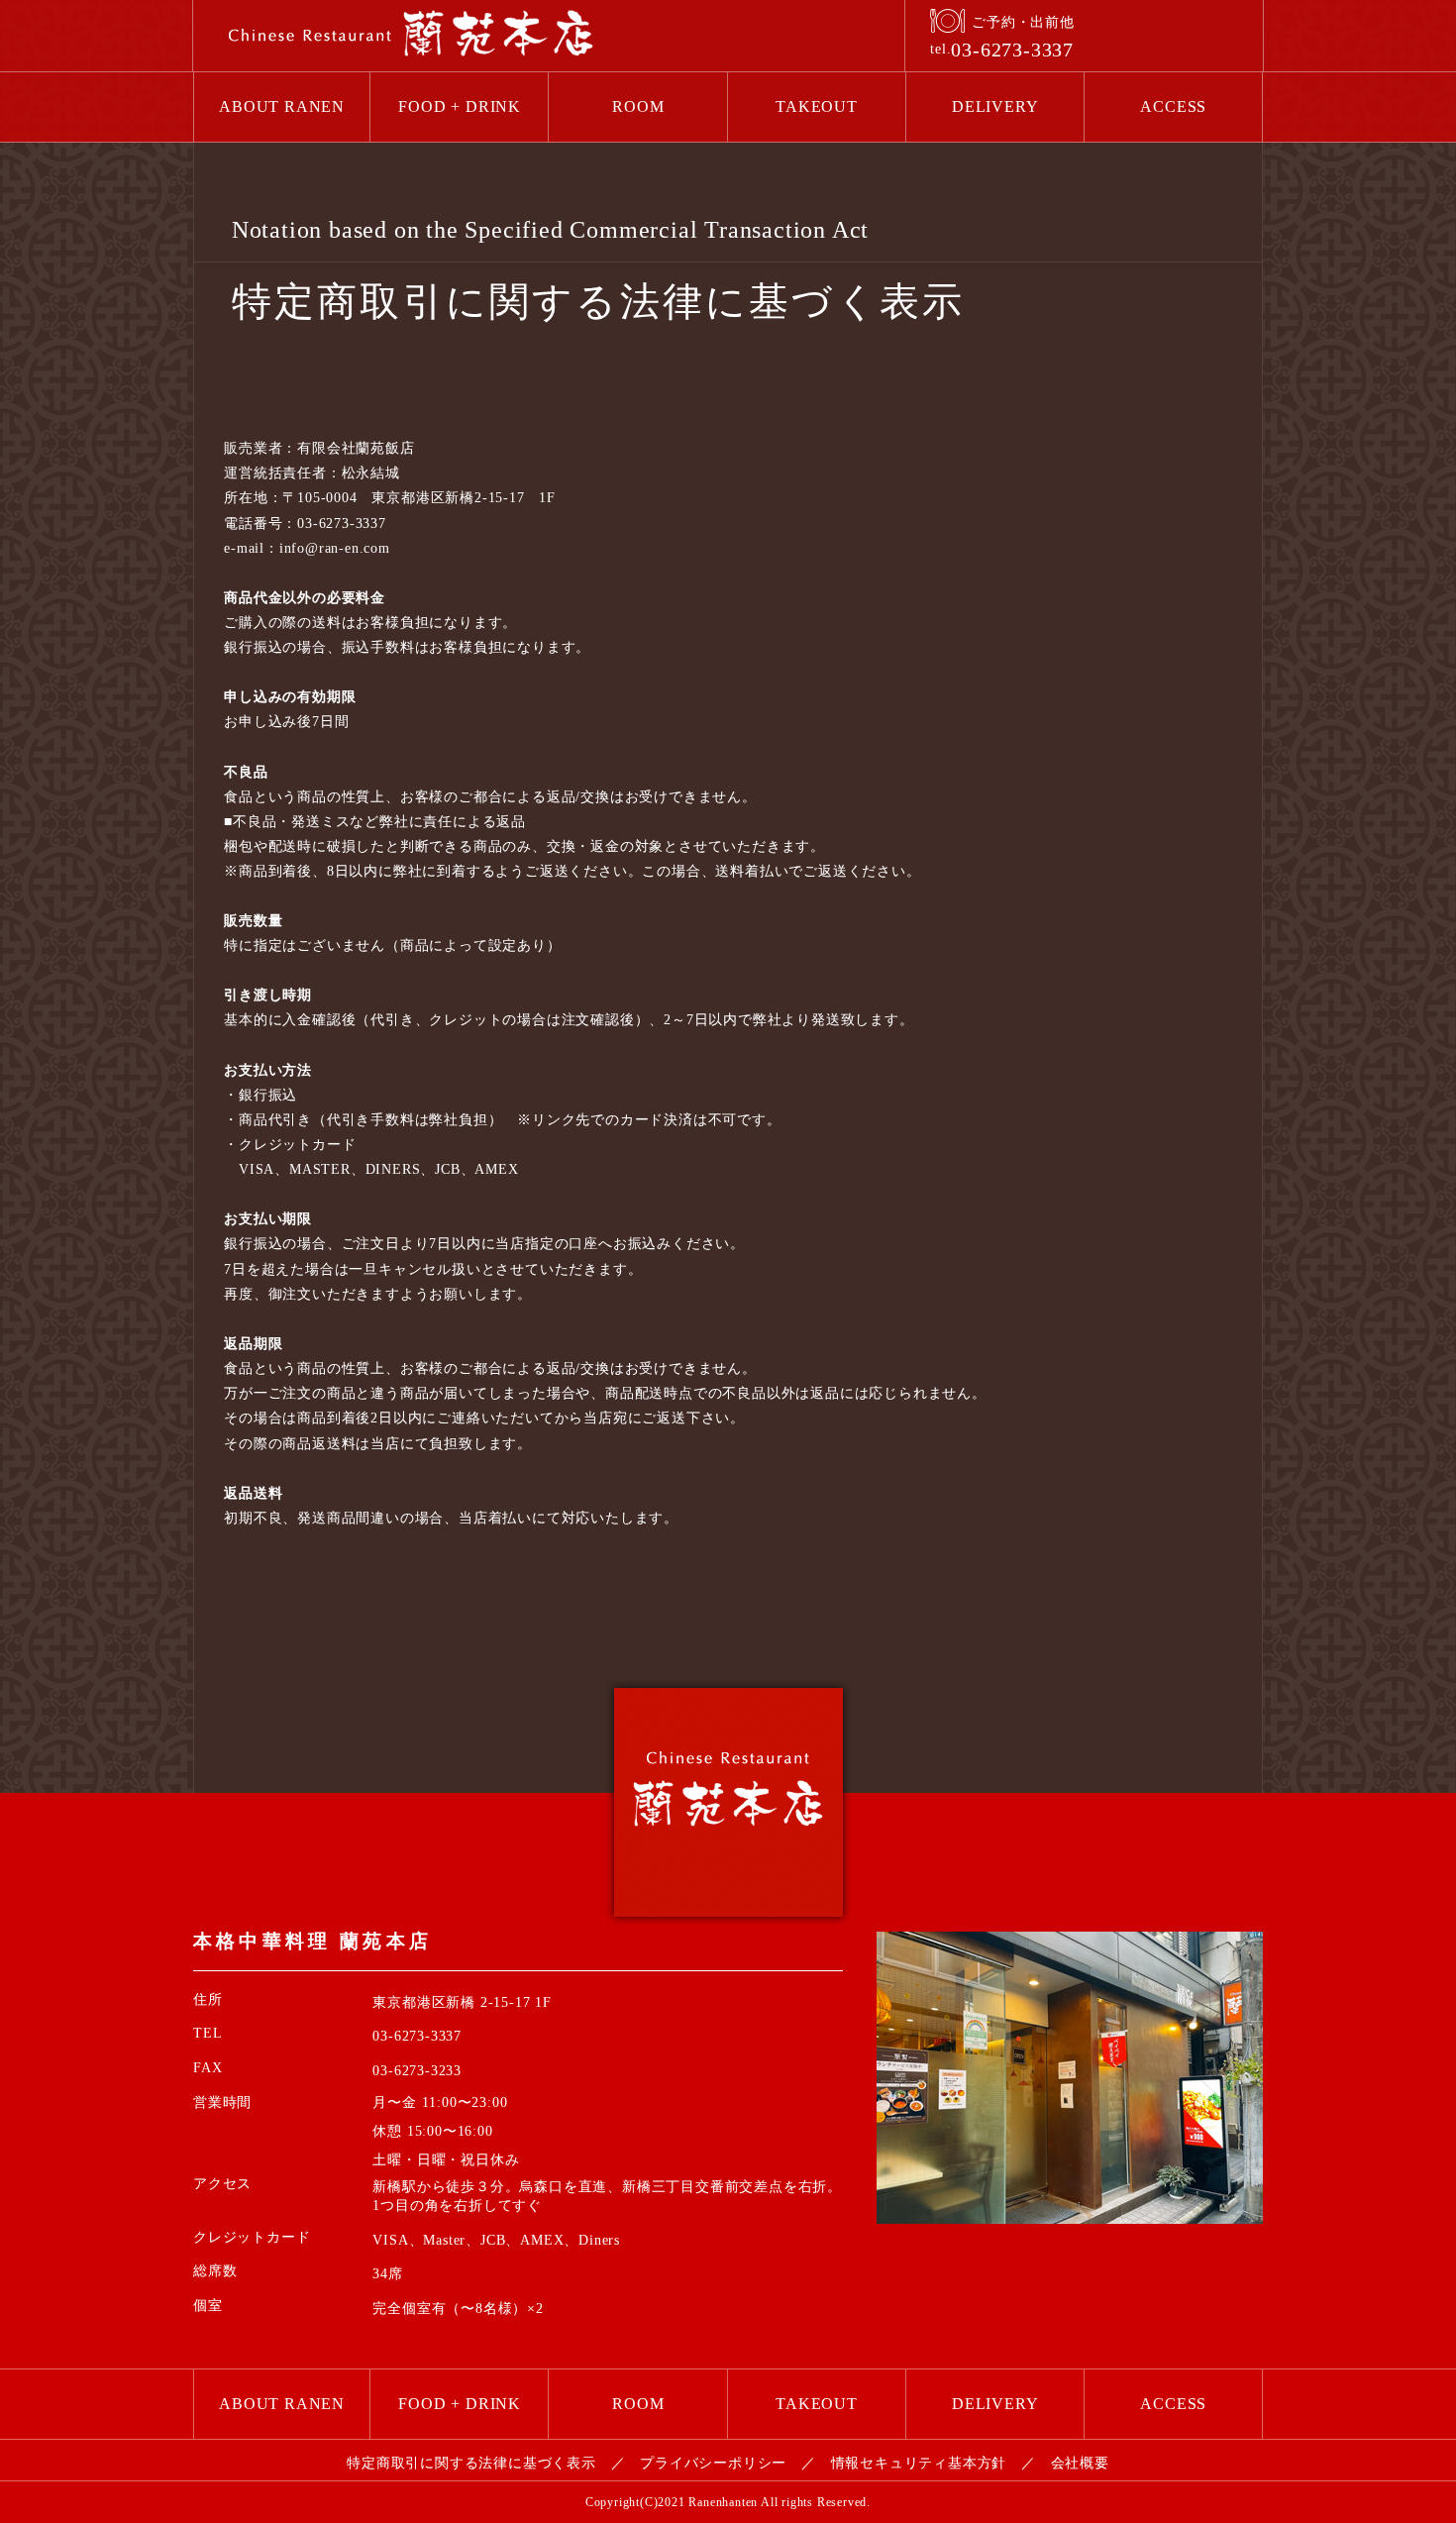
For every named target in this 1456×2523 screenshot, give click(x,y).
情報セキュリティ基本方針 (919, 2463)
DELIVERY (995, 106)
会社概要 (1080, 2463)
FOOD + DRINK (460, 106)
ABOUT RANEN (282, 106)
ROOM (638, 106)
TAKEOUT (817, 106)
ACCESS (1173, 106)
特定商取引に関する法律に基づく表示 (471, 2463)
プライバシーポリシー (713, 2463)
